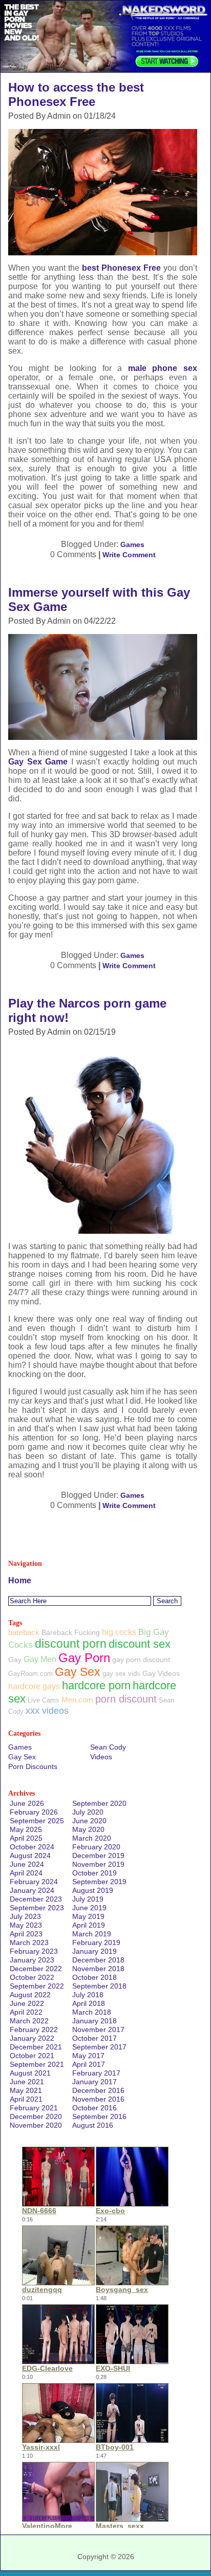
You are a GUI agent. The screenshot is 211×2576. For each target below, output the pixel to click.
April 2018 (89, 2003)
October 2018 (94, 1977)
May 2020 (88, 1829)
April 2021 (26, 2099)
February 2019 (96, 1942)
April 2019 (89, 1925)
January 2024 (32, 1890)
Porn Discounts (33, 1766)
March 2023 (29, 1942)
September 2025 (37, 1821)
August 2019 (93, 1890)
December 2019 (98, 1855)
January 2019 (94, 1951)
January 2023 (32, 1960)
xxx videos (47, 1711)
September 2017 (99, 2047)
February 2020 (96, 1847)
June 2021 (27, 2082)
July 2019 (88, 1899)
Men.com (77, 1700)
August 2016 (93, 2125)
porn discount (126, 1699)
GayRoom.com (30, 1674)
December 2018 (98, 1960)
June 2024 (27, 1864)
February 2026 (34, 1812)
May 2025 (26, 1829)
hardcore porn (96, 1685)
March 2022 (29, 2021)
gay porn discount (141, 1660)
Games (132, 544)
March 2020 (92, 1838)
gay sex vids (121, 1674)
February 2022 (34, 2029)
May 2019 (88, 1916)
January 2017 (94, 2082)
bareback (24, 1632)
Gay (15, 1660)
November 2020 (36, 2125)
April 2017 (89, 2064)
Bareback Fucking (71, 1632)
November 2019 (98, 1864)
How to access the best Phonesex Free (76, 94)
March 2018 (92, 2012)
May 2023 (26, 1925)
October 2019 (94, 1873)
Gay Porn (84, 1658)
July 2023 (25, 1916)
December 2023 (36, 1899)
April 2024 (26, 1873)
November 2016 (98, 2099)
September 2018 (99, 1986)
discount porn (71, 1644)
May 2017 (88, 2056)
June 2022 (27, 2003)
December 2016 (98, 2090)
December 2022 (36, 1969)
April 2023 (26, 1934)
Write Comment (129, 555)
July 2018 (88, 1995)
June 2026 (27, 1803)
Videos (101, 1757)
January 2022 (32, 2038)
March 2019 (92, 1934)
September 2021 (37, 2064)
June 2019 (89, 1908)
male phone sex (163, 368)
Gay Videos (161, 1673)
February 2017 (96, 2073)
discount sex (140, 1644)
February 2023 (34, 1951)
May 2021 (26, 2090)
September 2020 (99, 1803)
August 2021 (30, 2073)
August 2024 (30, 1855)
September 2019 (99, 1882)
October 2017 (94, 2038)
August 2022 (30, 1995)
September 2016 (99, 2116)
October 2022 (32, 1977)
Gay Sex (78, 1672)
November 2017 (98, 2029)
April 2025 (26, 1838)
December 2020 (36, 2116)
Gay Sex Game (38, 762)
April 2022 (26, 2012)
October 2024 (32, 1847)
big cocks (119, 1632)
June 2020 (89, 1821)
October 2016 (94, 2108)
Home (20, 1580)
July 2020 (88, 1812)
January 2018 (94, 2021)
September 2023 (37, 1908)
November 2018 (98, 1969)
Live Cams (44, 1700)
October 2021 (32, 2056)
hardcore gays (34, 1686)
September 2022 (37, 1986)
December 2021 (36, 2047)
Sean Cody (108, 1747)
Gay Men (40, 1659)
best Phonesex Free (121, 268)
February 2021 (34, 2108)
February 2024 (34, 1882)
